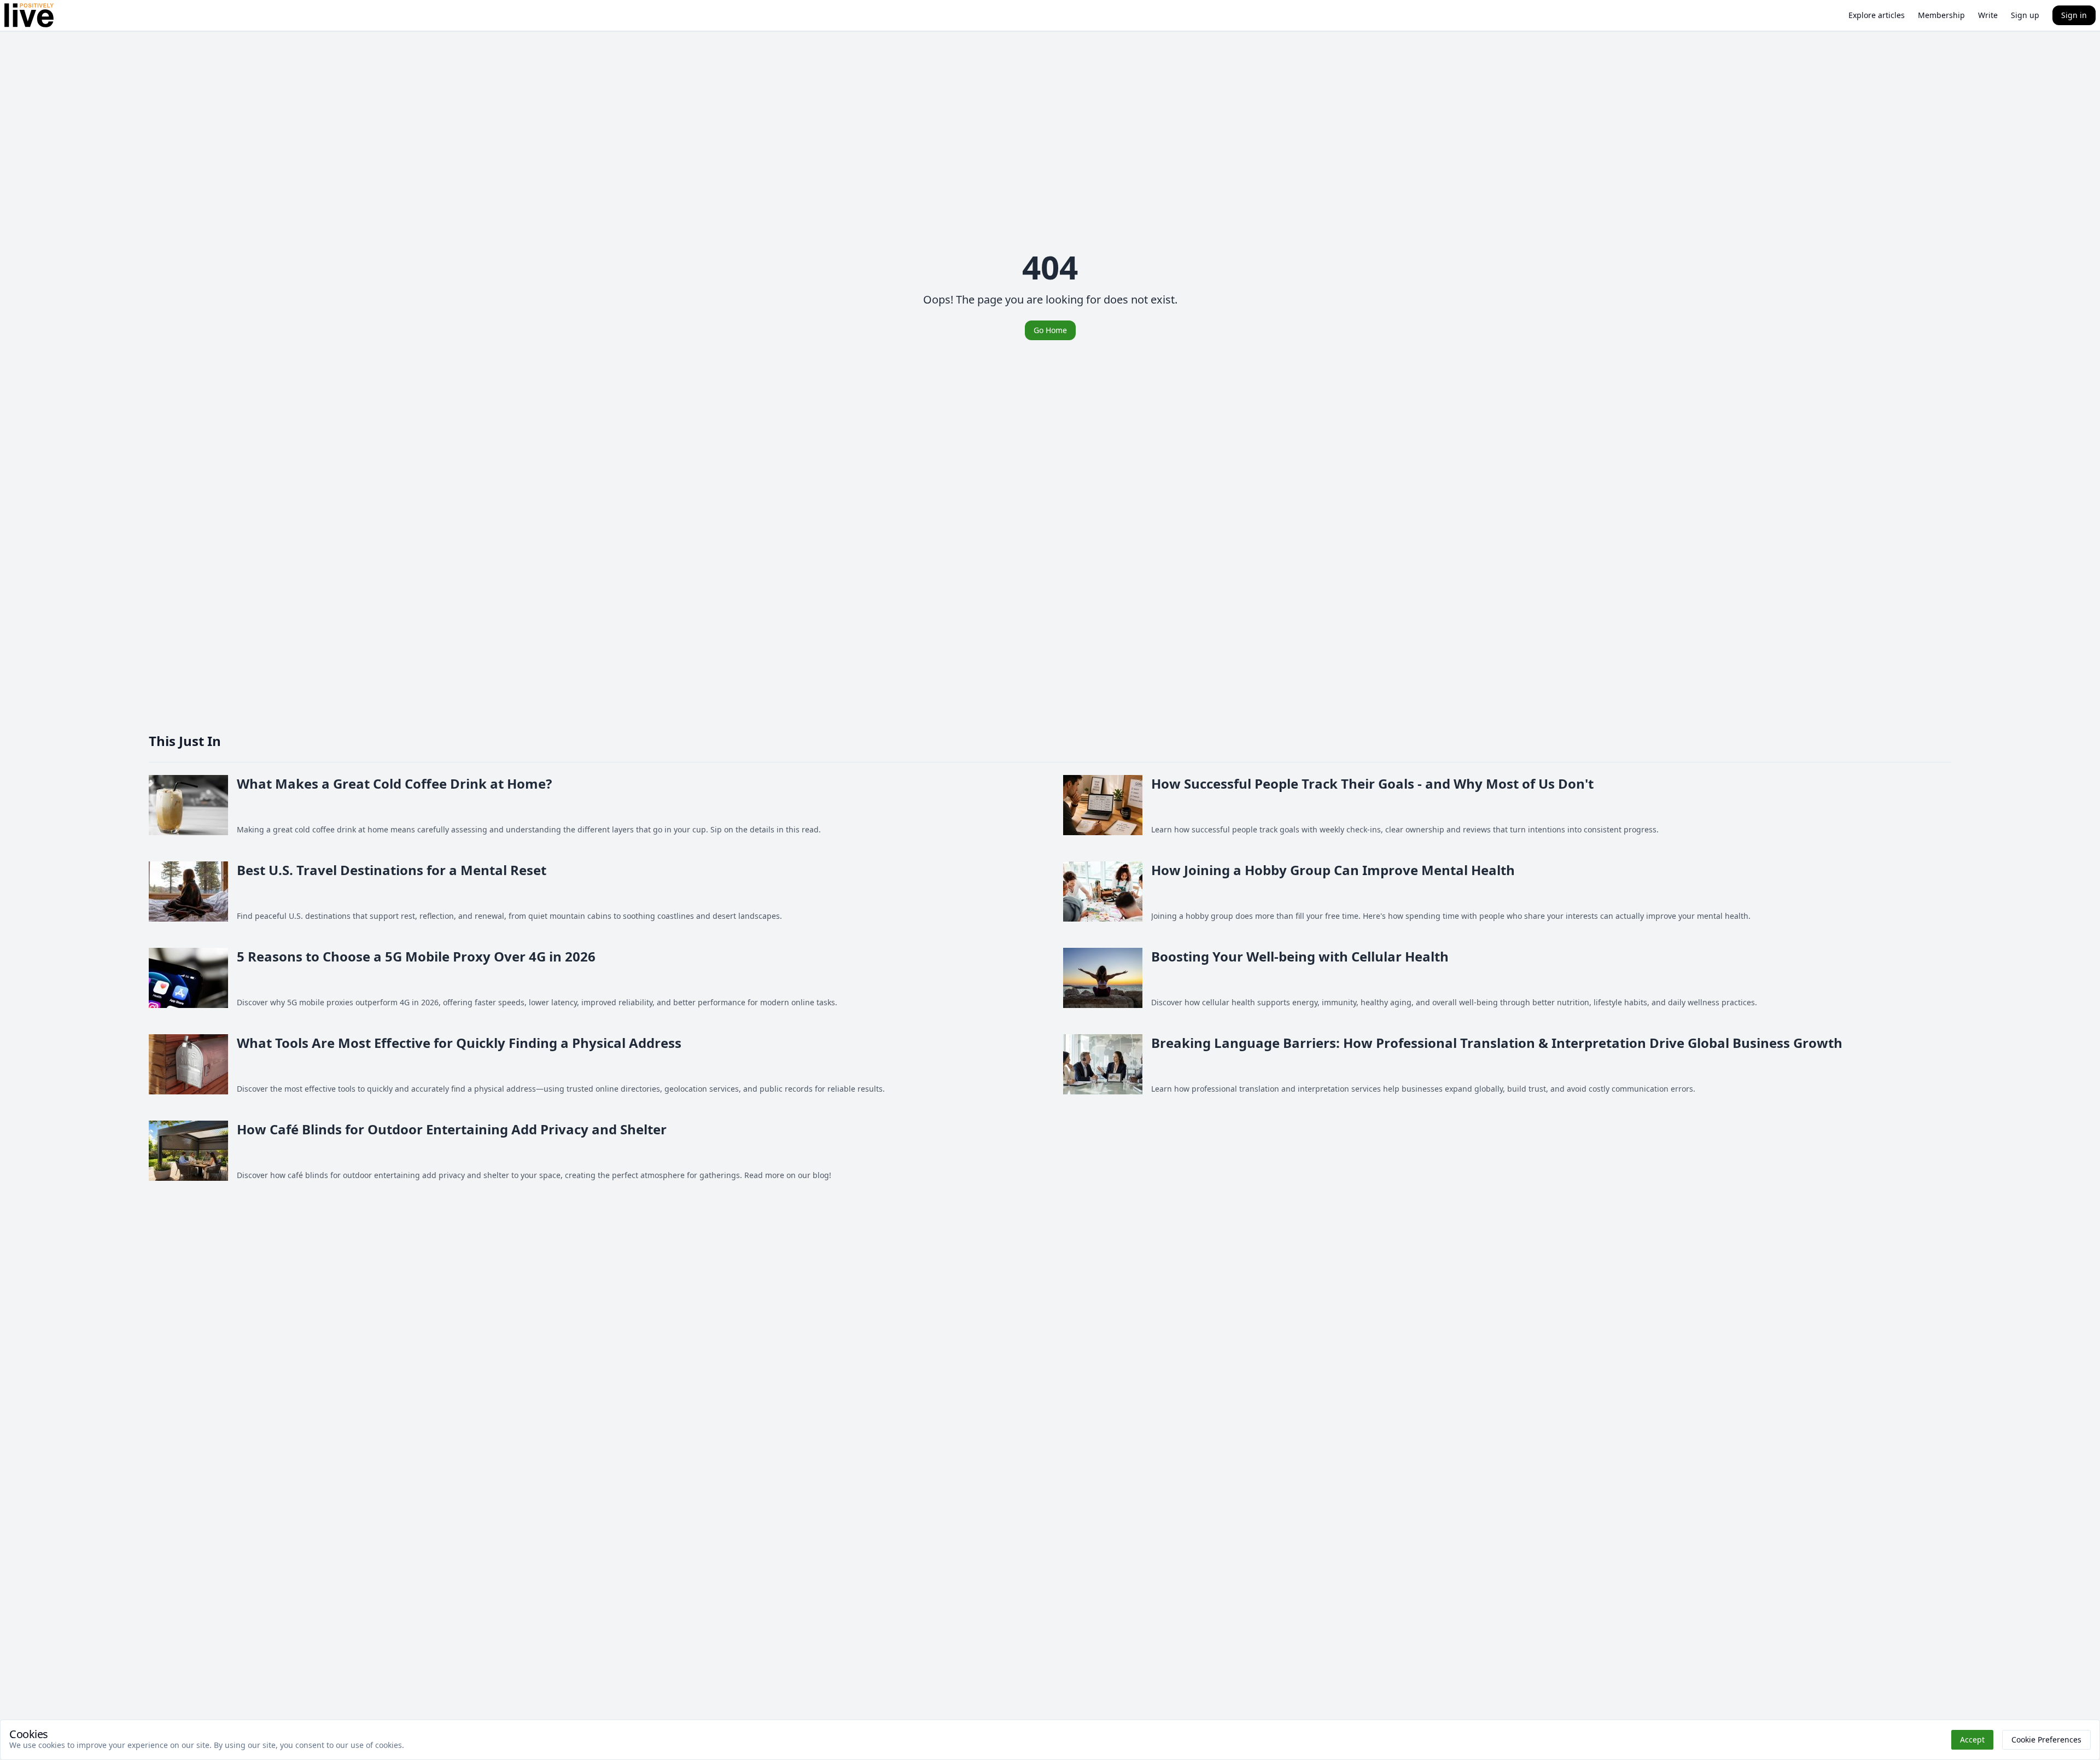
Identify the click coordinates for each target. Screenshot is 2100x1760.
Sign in (2074, 15)
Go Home (1050, 330)
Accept (1972, 1739)
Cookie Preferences (2046, 1739)
